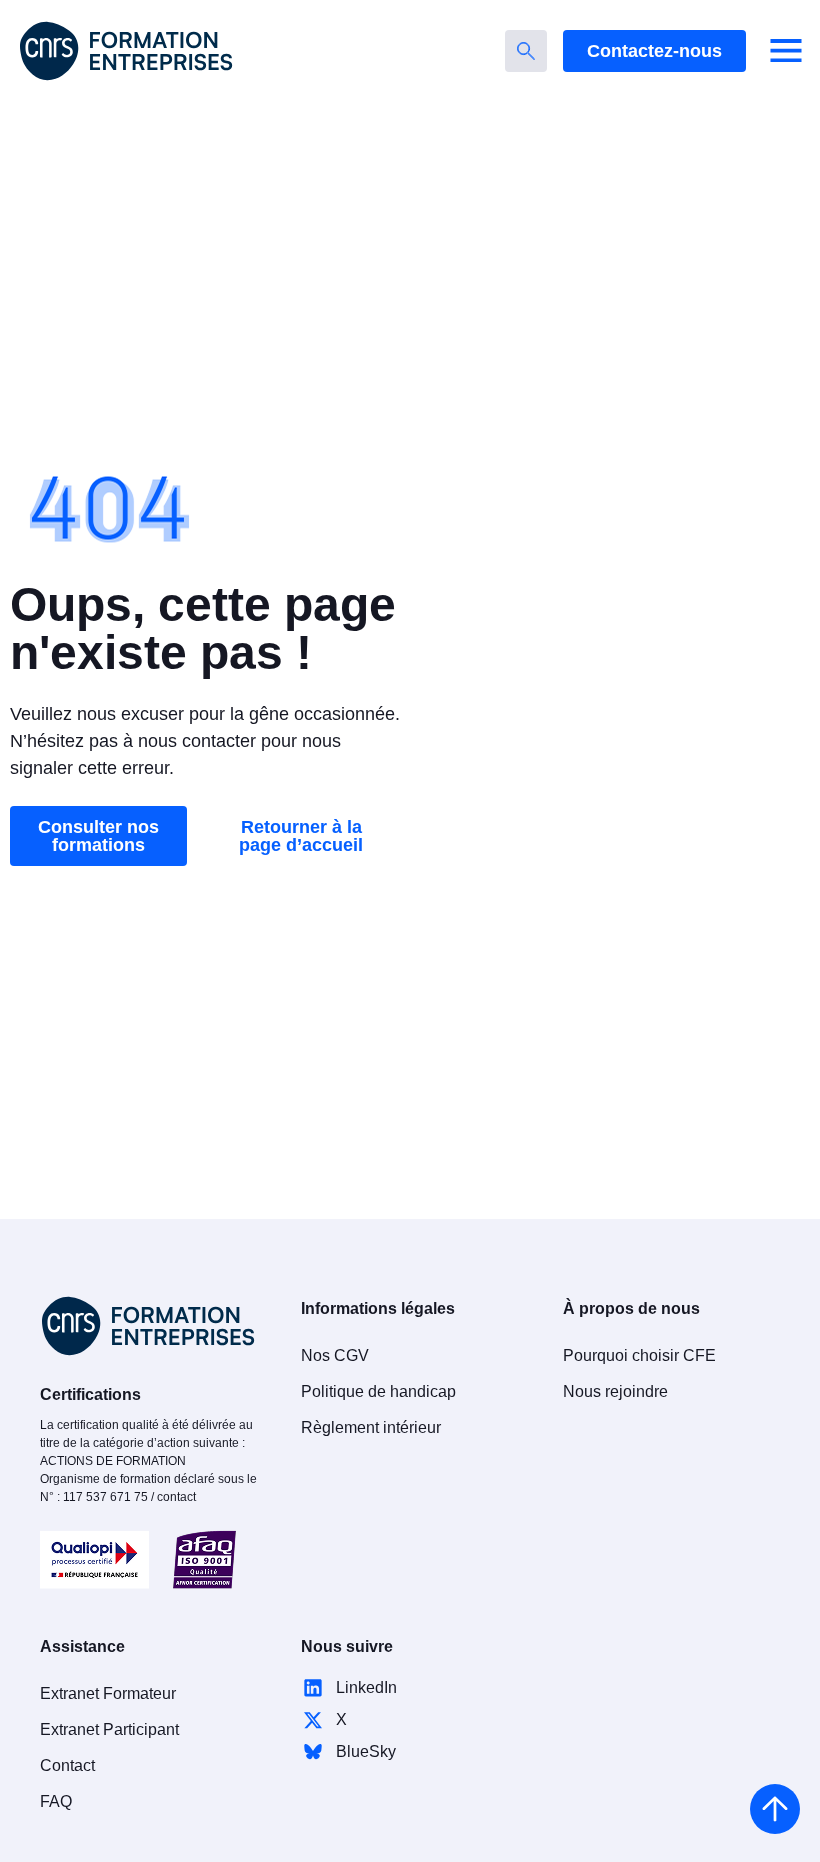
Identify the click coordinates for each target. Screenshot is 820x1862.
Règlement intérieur (371, 1427)
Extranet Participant (109, 1729)
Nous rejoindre (615, 1391)
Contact (67, 1765)
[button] (786, 51)
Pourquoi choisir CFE (639, 1355)
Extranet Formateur (108, 1693)
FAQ (56, 1801)
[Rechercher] (526, 51)
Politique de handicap (378, 1391)
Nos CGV (335, 1355)
